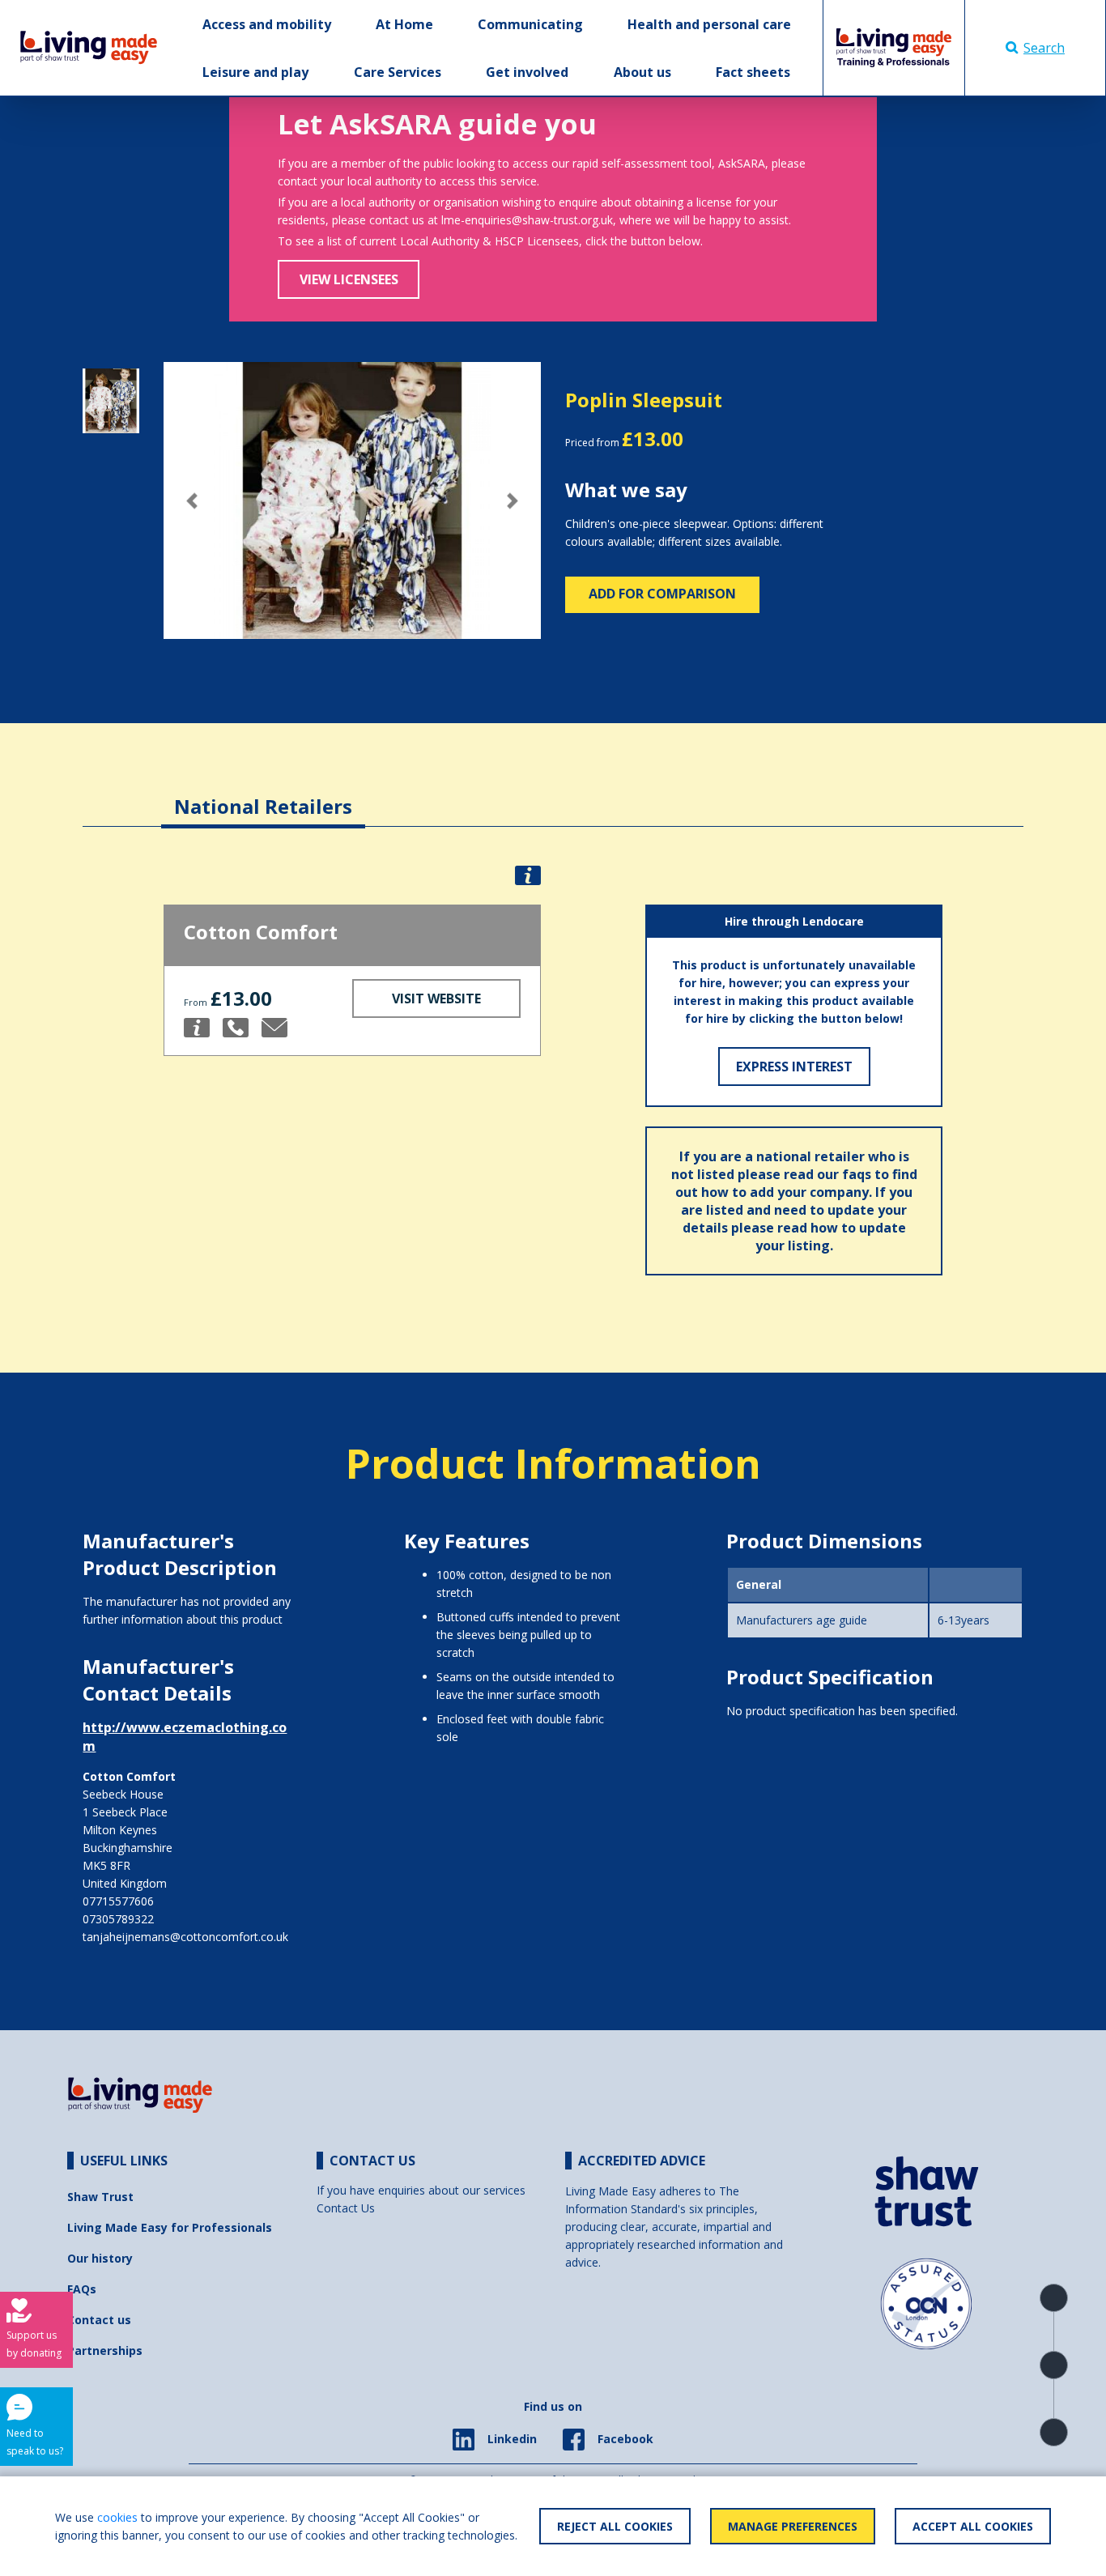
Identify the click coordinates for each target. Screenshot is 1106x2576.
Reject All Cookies (615, 2526)
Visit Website (436, 998)
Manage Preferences (793, 2526)
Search (1044, 48)
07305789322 (118, 1919)
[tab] (263, 794)
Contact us (99, 2320)
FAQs (82, 2289)
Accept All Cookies (973, 2526)
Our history (100, 2258)
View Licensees (349, 279)
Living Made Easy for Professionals (170, 2227)
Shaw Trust (100, 2197)
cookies (117, 2517)
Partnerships (105, 2350)
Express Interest (794, 1067)
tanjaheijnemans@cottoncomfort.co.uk (185, 1937)
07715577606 (118, 1901)
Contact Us (346, 2208)
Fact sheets (753, 72)
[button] (192, 501)
